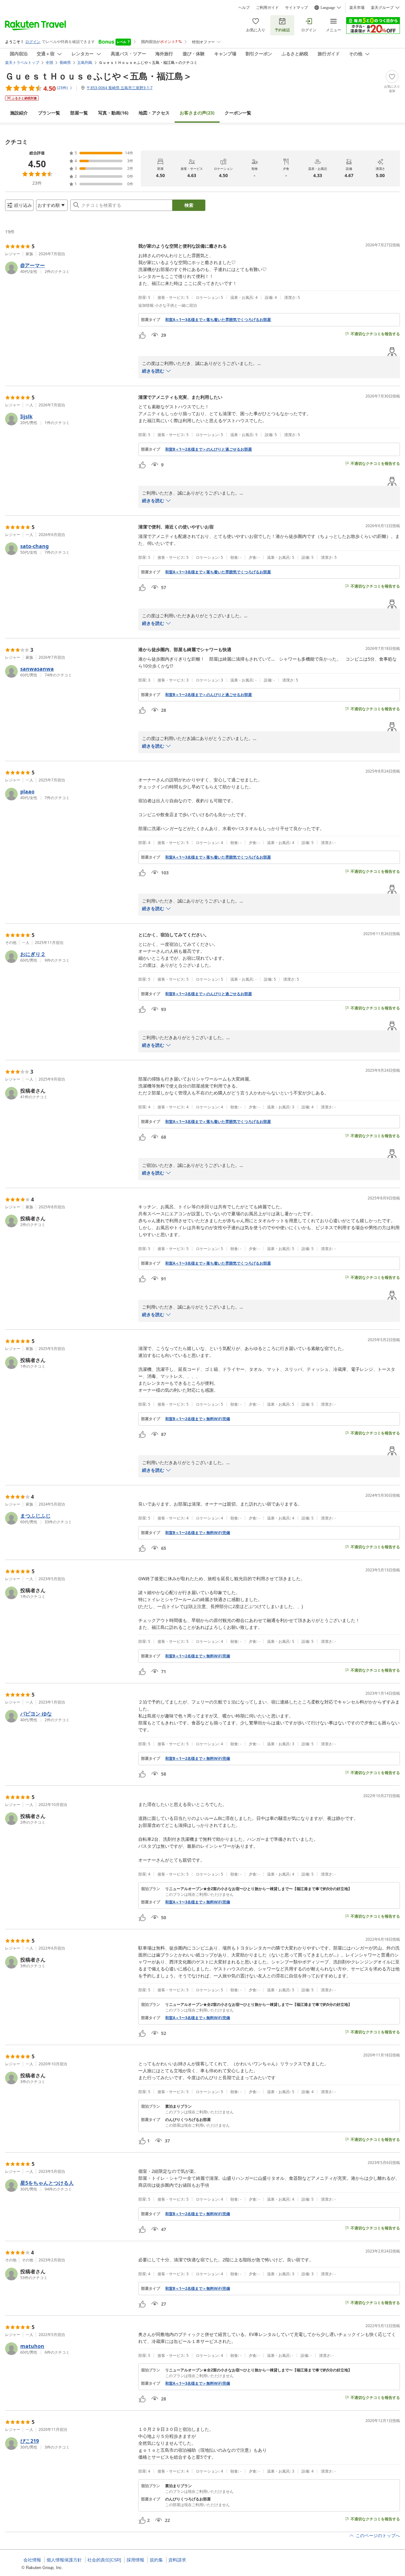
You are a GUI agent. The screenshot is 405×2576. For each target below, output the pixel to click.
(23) (197, 113)
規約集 (156, 2560)
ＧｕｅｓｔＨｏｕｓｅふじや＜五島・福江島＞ (99, 76)
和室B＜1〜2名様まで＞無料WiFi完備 (198, 1419)
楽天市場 (357, 8)
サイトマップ (296, 8)
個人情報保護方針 (64, 2560)
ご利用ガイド (267, 8)
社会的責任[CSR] (104, 2560)
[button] (69, 268)
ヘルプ (244, 8)
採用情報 (135, 2560)
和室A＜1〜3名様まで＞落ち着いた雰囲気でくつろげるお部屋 (218, 320)
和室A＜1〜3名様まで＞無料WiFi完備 (198, 1902)
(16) (113, 113)
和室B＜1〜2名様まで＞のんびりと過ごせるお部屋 (209, 449)
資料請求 (177, 2560)
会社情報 (32, 2560)
